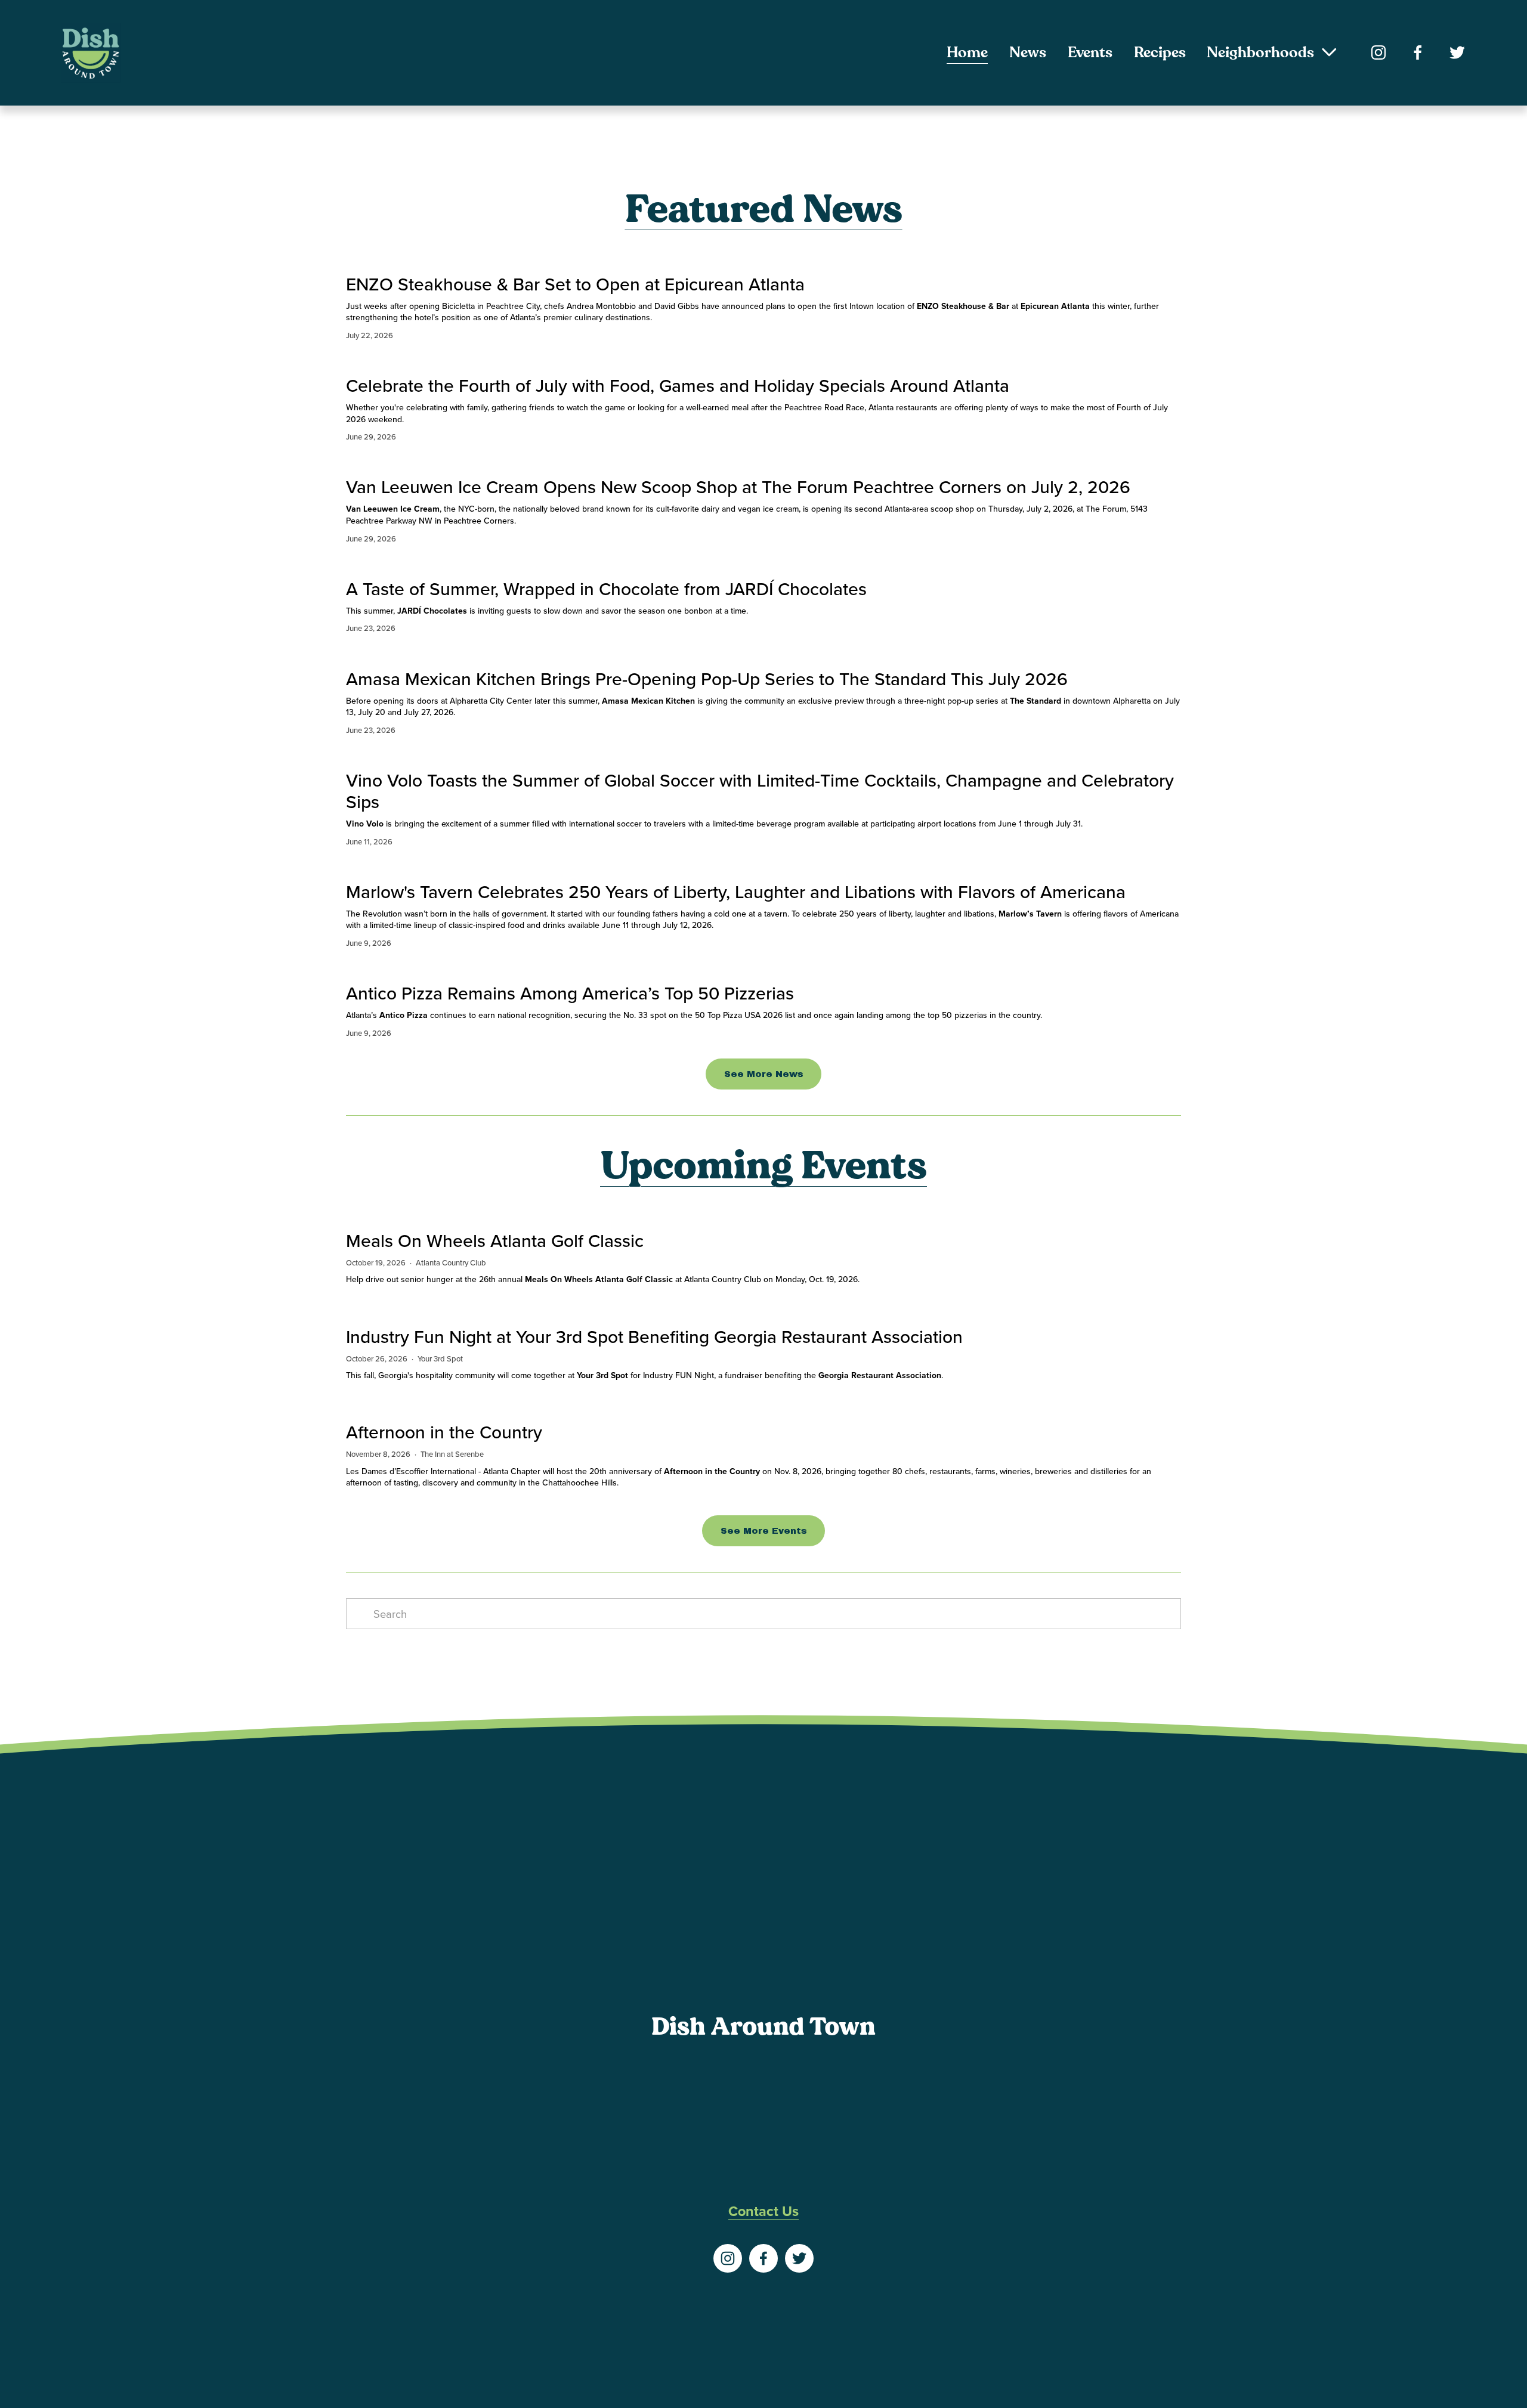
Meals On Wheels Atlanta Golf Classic (495, 1240)
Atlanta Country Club (451, 1262)
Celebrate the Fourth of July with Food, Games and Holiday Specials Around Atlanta (678, 385)
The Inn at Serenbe (452, 1454)
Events (1090, 52)
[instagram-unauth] (1378, 52)
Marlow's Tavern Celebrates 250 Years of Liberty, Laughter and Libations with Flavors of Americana (736, 892)
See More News (764, 1074)
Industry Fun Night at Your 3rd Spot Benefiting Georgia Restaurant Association (654, 1336)
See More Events (764, 1531)
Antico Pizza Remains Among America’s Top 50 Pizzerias (570, 993)
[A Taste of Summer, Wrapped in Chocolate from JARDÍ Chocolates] (606, 564)
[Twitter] (1457, 52)
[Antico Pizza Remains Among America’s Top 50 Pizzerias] (694, 968)
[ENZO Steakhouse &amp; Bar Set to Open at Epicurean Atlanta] (763, 259)
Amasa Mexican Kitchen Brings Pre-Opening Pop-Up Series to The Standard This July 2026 (707, 679)
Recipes (1160, 52)
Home (967, 52)
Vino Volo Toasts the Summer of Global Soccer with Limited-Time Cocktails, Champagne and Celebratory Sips (760, 791)
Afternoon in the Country (444, 1432)
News (1028, 52)
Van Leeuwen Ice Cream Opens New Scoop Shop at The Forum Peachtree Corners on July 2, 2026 (738, 487)
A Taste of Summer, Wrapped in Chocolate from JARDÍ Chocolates (606, 589)
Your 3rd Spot (440, 1358)
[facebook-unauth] (1418, 52)
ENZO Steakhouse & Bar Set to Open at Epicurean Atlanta (575, 284)
